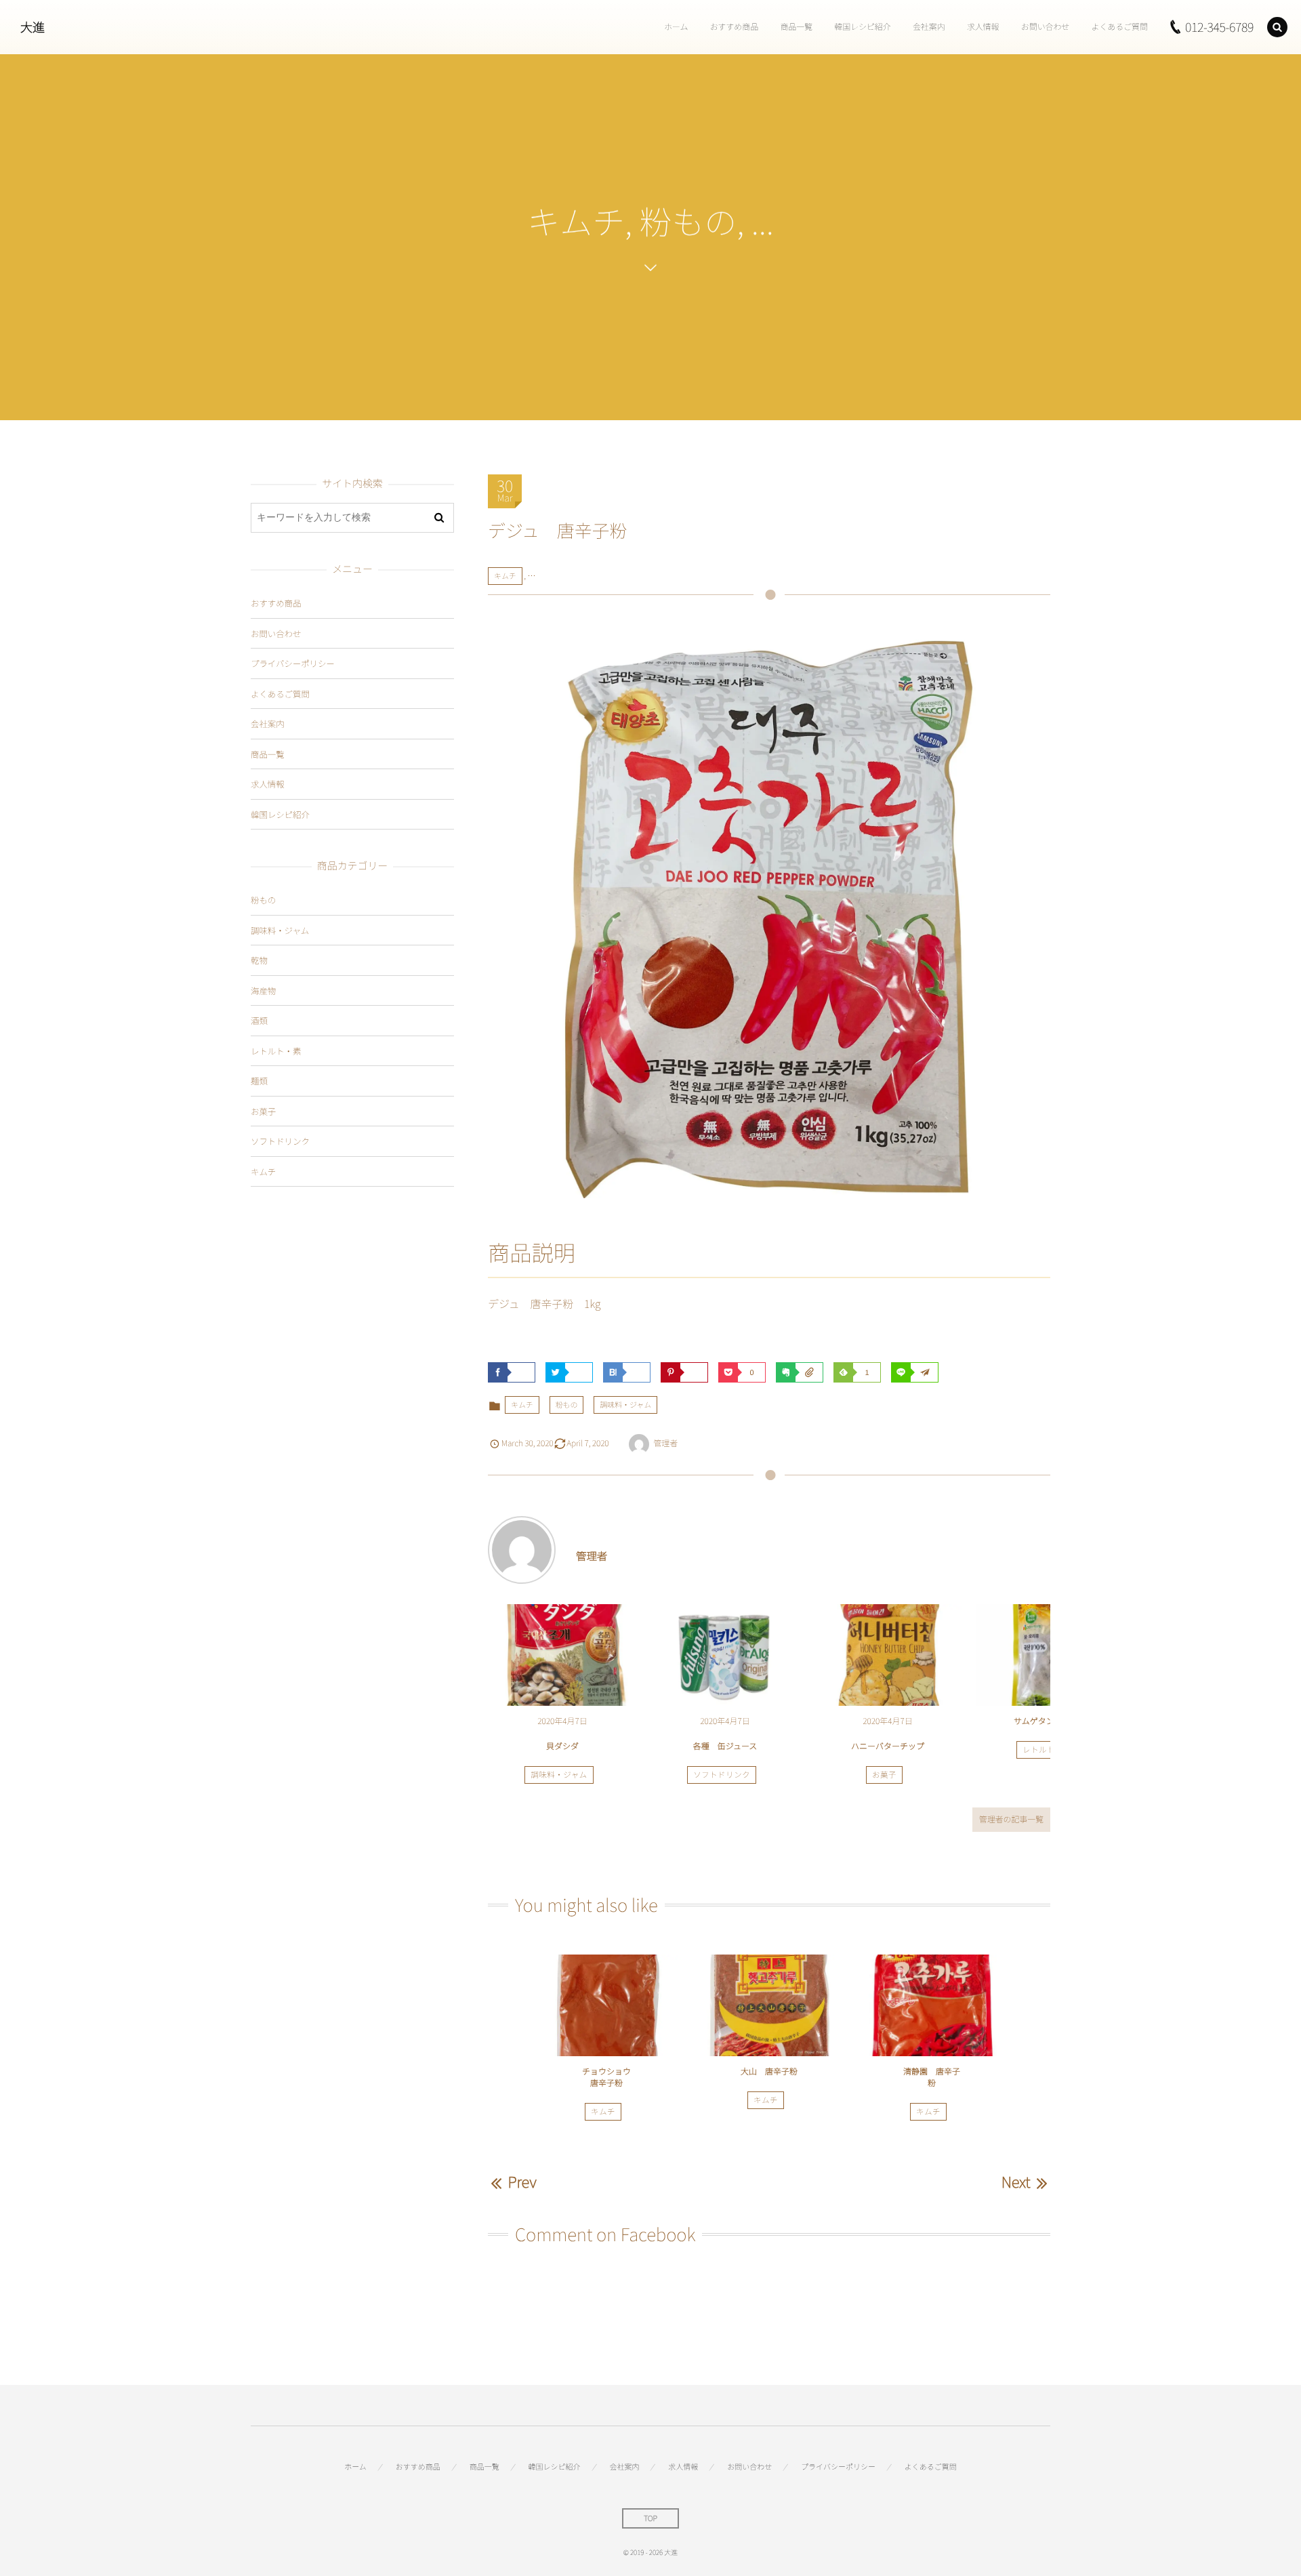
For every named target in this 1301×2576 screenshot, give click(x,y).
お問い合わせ (276, 633)
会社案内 (268, 723)
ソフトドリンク (722, 1775)
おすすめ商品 (276, 603)
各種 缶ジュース (725, 1746)
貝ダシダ (562, 1746)
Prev (522, 2182)
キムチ (505, 576)
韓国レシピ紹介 (280, 814)
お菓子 (884, 1775)
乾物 (259, 960)
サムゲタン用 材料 (1050, 1721)
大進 (33, 27)
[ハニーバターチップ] (888, 1655)
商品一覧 (268, 754)
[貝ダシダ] (562, 1655)
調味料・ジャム (625, 1405)
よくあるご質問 (280, 694)
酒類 (259, 1020)
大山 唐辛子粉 (773, 2071)
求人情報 (268, 784)
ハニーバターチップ (888, 1746)
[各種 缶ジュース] (725, 1655)
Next (1016, 2182)
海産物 (263, 990)
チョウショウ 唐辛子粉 (611, 2077)
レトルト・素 (1047, 1750)
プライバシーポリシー (293, 663)
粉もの (567, 1405)
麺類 (259, 1081)
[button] (1277, 27)
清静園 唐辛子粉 (932, 2077)
